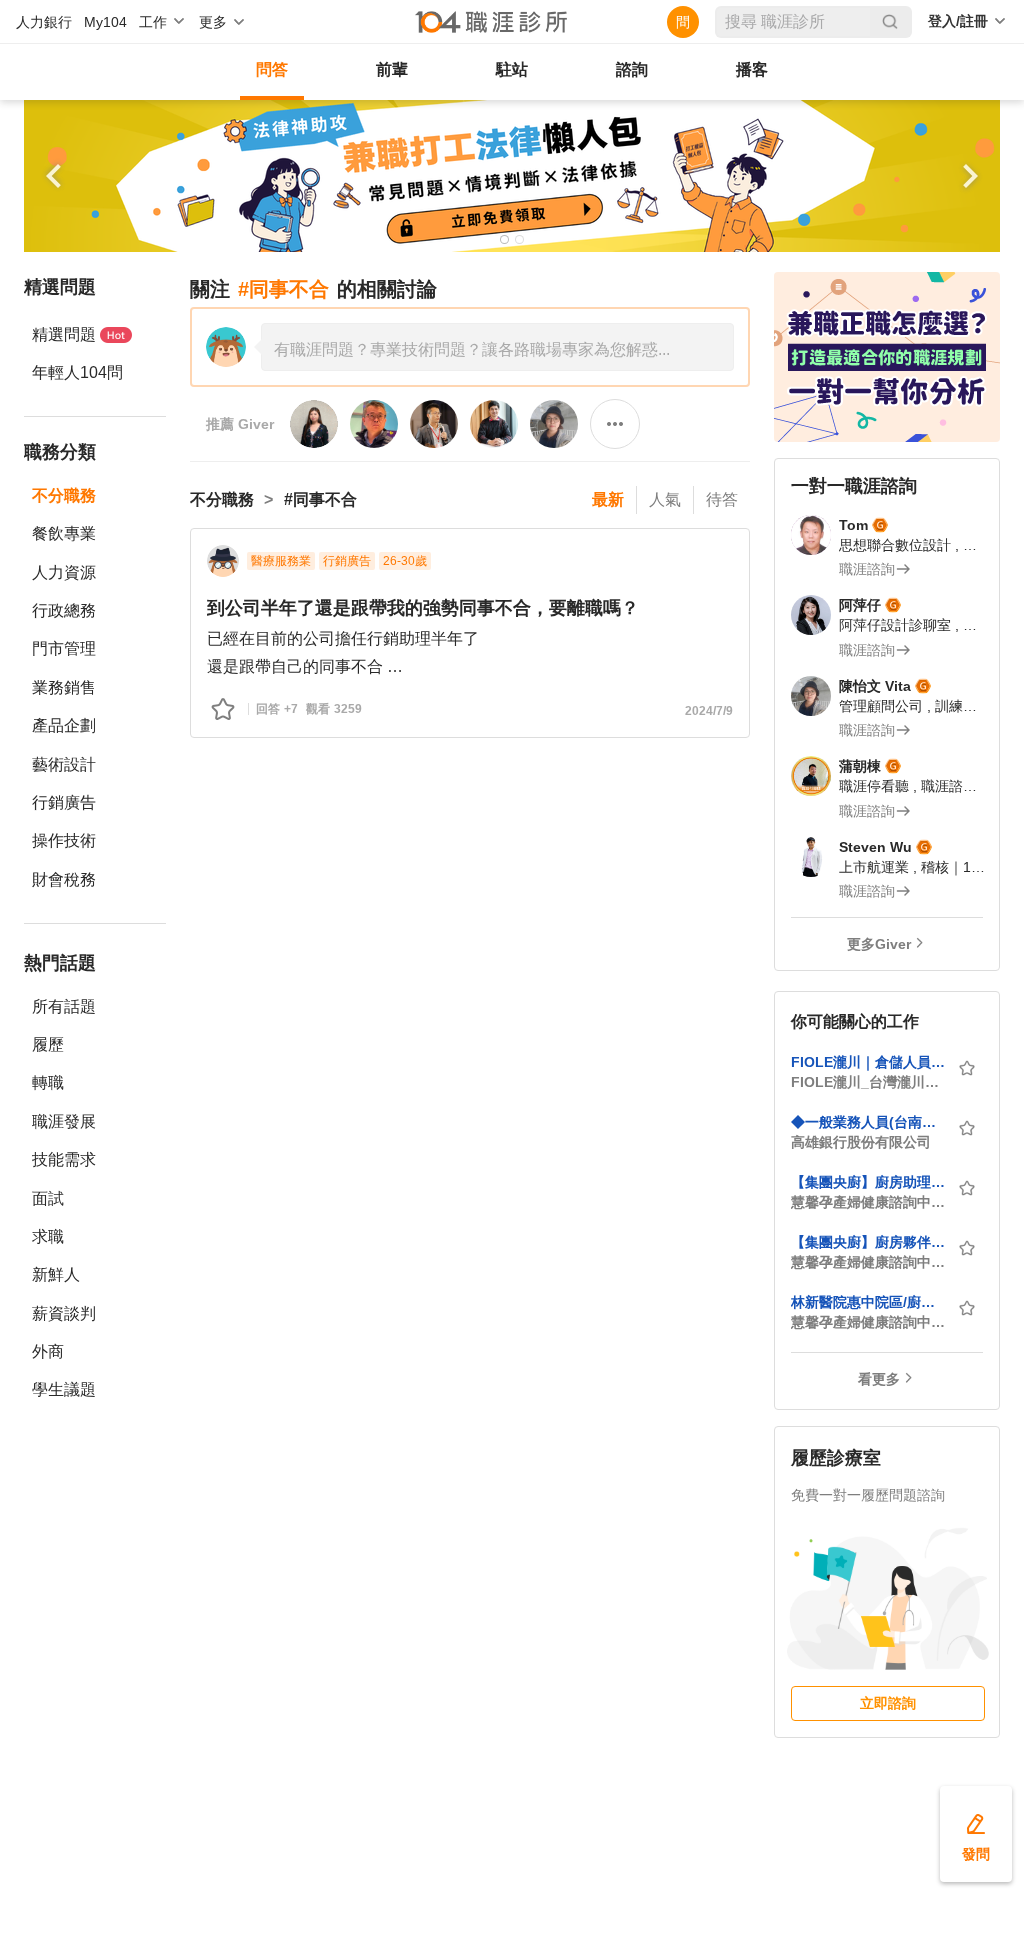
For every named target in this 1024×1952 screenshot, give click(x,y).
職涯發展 (64, 1121)
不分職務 (64, 495)
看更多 (879, 1379)
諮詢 (632, 69)
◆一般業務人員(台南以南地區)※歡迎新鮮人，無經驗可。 (868, 1122)
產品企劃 (64, 725)
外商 (48, 1351)
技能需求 (64, 1159)
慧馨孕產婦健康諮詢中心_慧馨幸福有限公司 (868, 1202)
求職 (48, 1236)
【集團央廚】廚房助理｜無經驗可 (868, 1182)
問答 (272, 69)
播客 (752, 69)
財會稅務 (64, 879)
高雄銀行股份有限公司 (861, 1142)
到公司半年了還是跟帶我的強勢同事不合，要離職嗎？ (423, 608)
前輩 (392, 69)
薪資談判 (64, 1313)
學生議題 (64, 1389)
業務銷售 (64, 687)
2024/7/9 (709, 711)
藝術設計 (64, 764)
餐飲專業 (64, 533)
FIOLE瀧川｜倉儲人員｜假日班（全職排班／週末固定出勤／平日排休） (868, 1062)
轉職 (48, 1082)
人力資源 (64, 572)
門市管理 (64, 648)
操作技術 (64, 840)
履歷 (48, 1044)
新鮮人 (56, 1274)
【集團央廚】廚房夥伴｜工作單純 (868, 1242)
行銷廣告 (64, 802)
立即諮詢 (888, 1703)
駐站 (512, 69)
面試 (48, 1198)
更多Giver (879, 944)
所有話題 (64, 1006)
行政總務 (64, 610)
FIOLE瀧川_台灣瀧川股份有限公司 (868, 1082)
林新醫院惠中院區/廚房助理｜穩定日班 (868, 1302)
